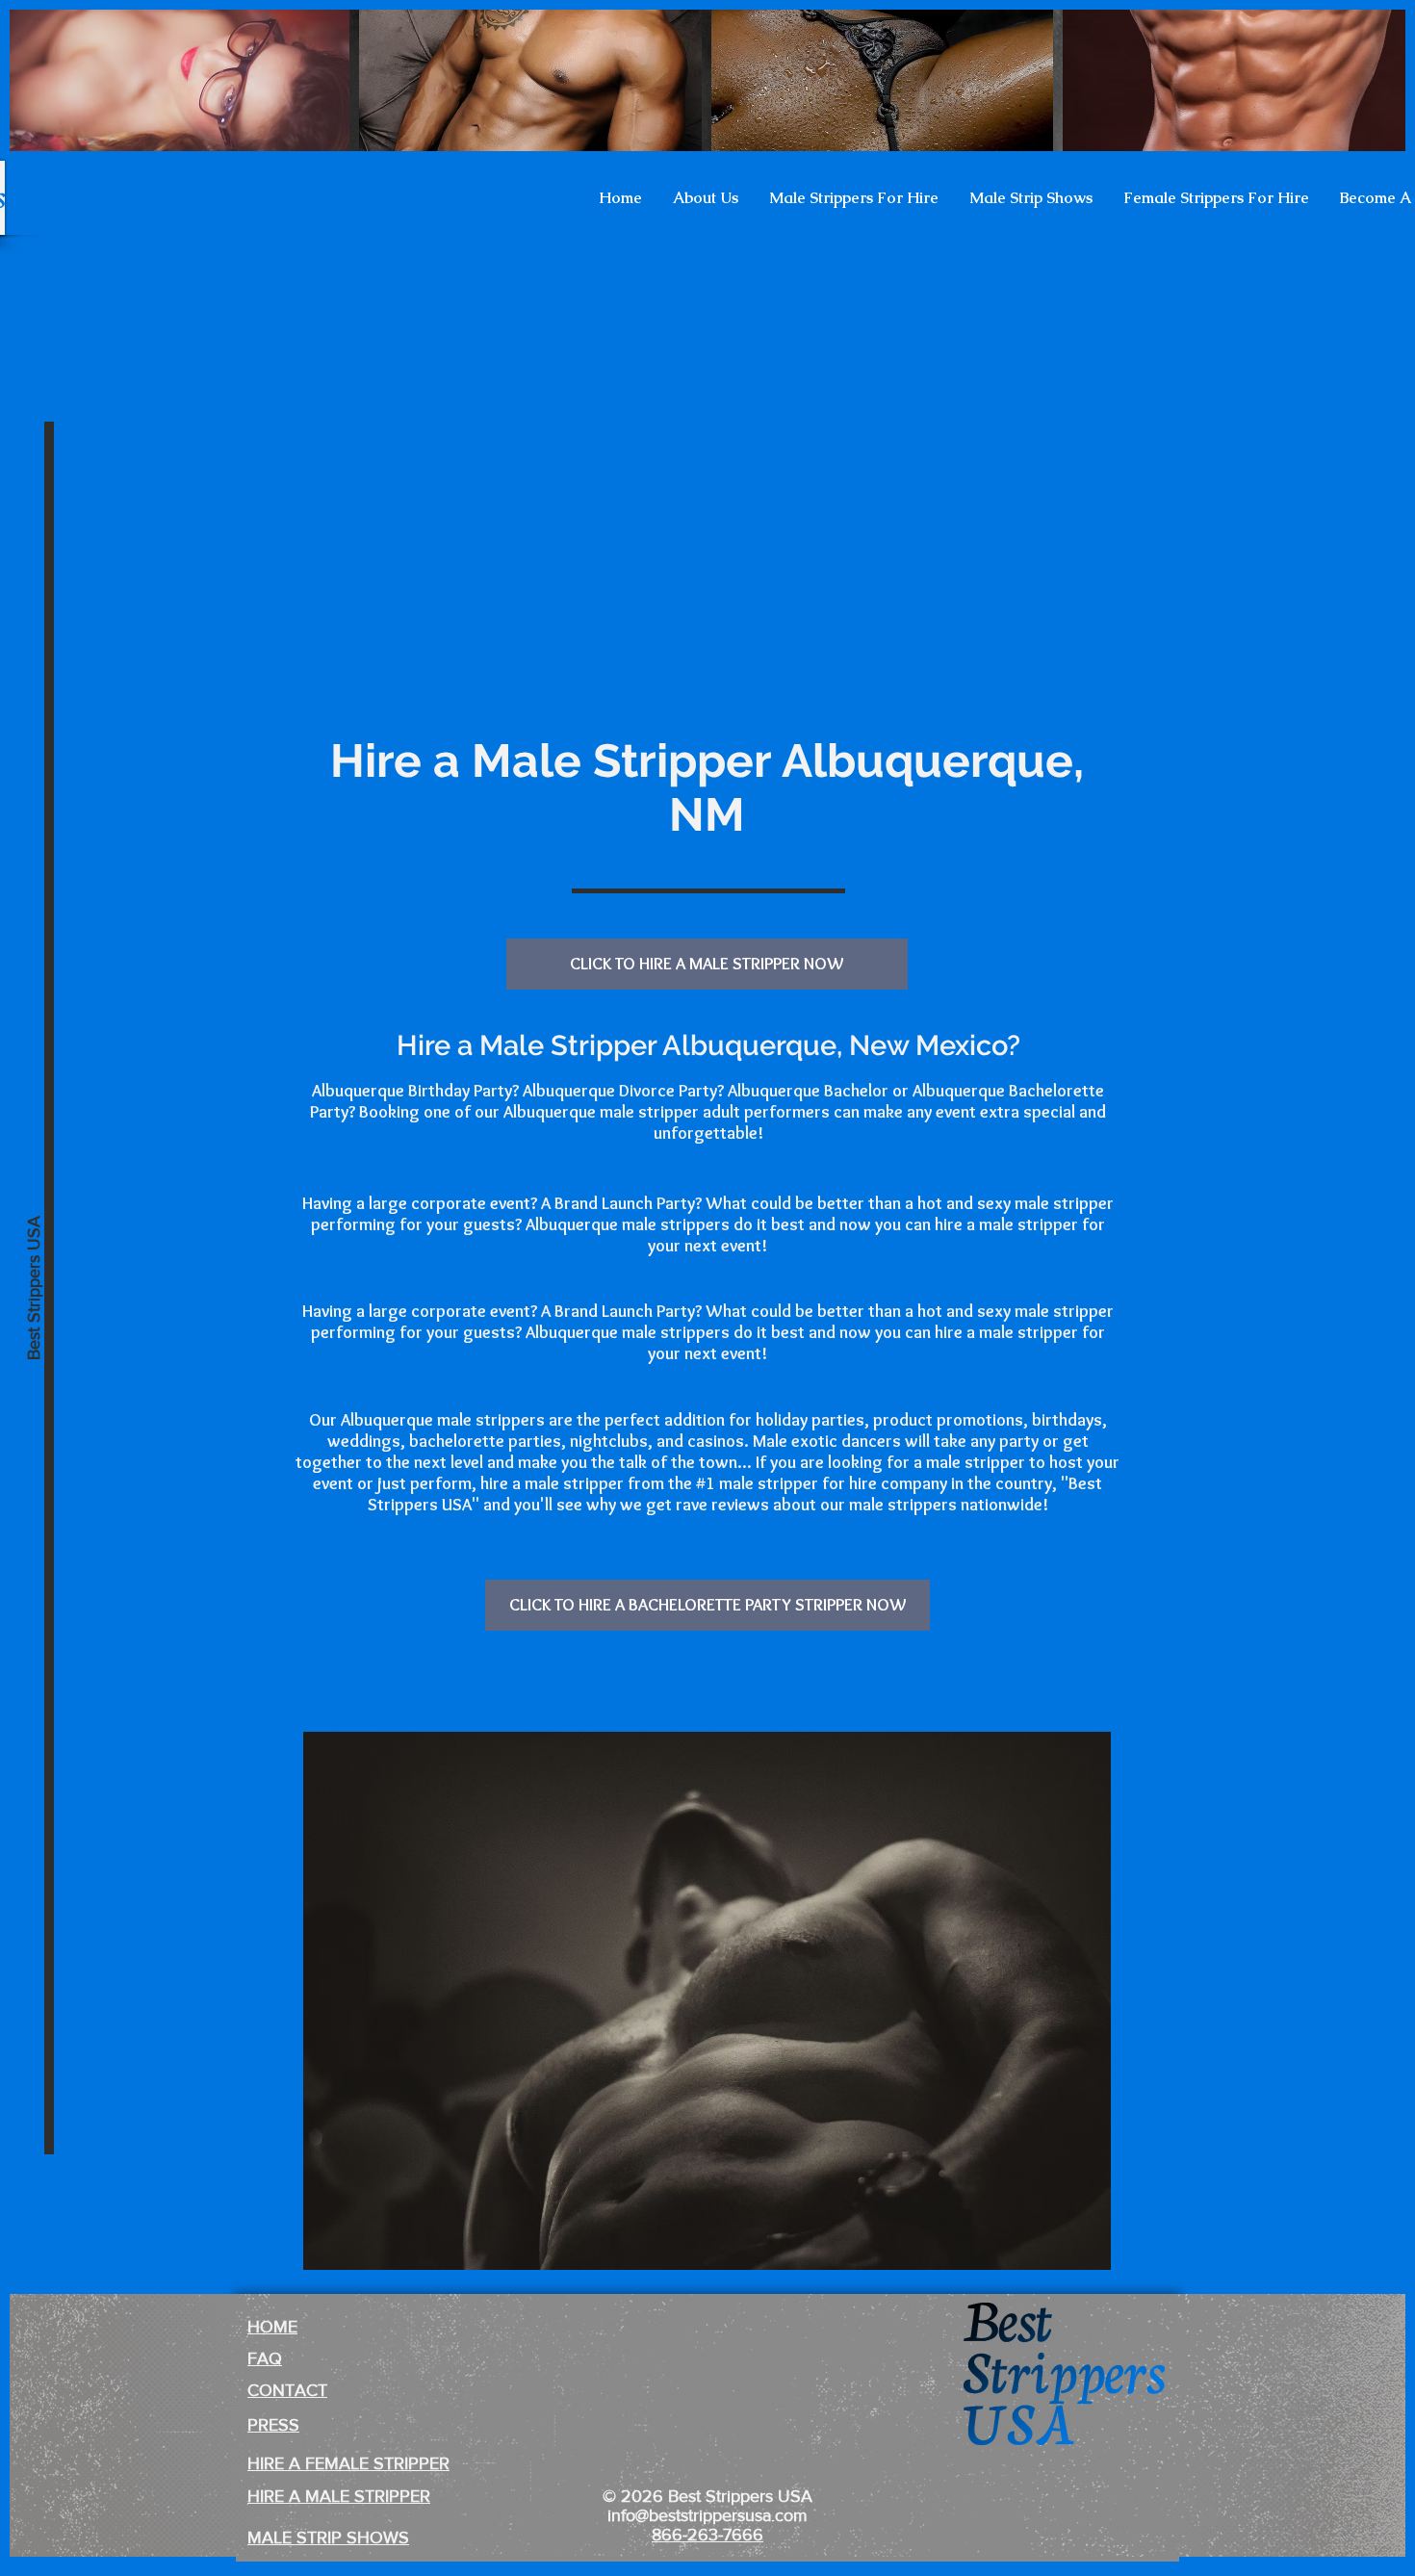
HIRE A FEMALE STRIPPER (348, 2463)
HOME (272, 2327)
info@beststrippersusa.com (707, 2515)
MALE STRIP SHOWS (328, 2537)
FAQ (265, 2358)
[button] (706, 198)
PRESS (273, 2425)
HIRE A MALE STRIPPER (339, 2496)
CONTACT (287, 2390)
